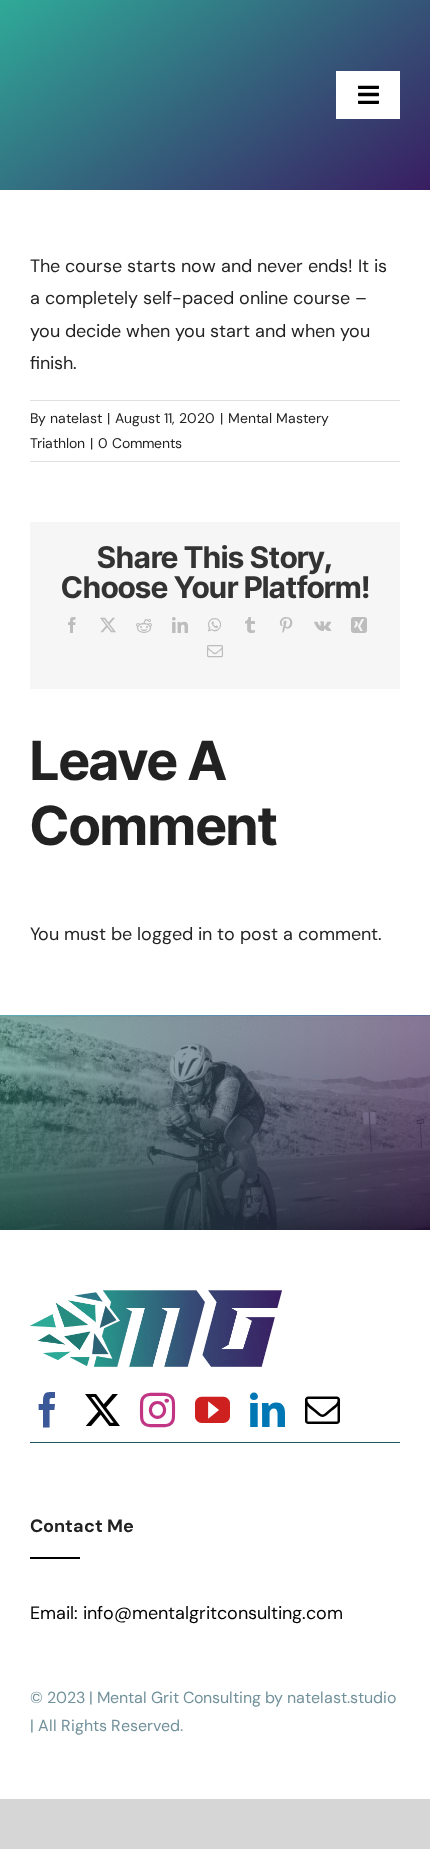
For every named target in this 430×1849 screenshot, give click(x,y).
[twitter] (102, 1409)
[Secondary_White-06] (105, 29)
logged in (174, 934)
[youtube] (212, 1409)
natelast (76, 418)
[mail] (322, 1409)
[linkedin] (267, 1409)
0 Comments (140, 443)
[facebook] (47, 1409)
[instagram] (157, 1409)
